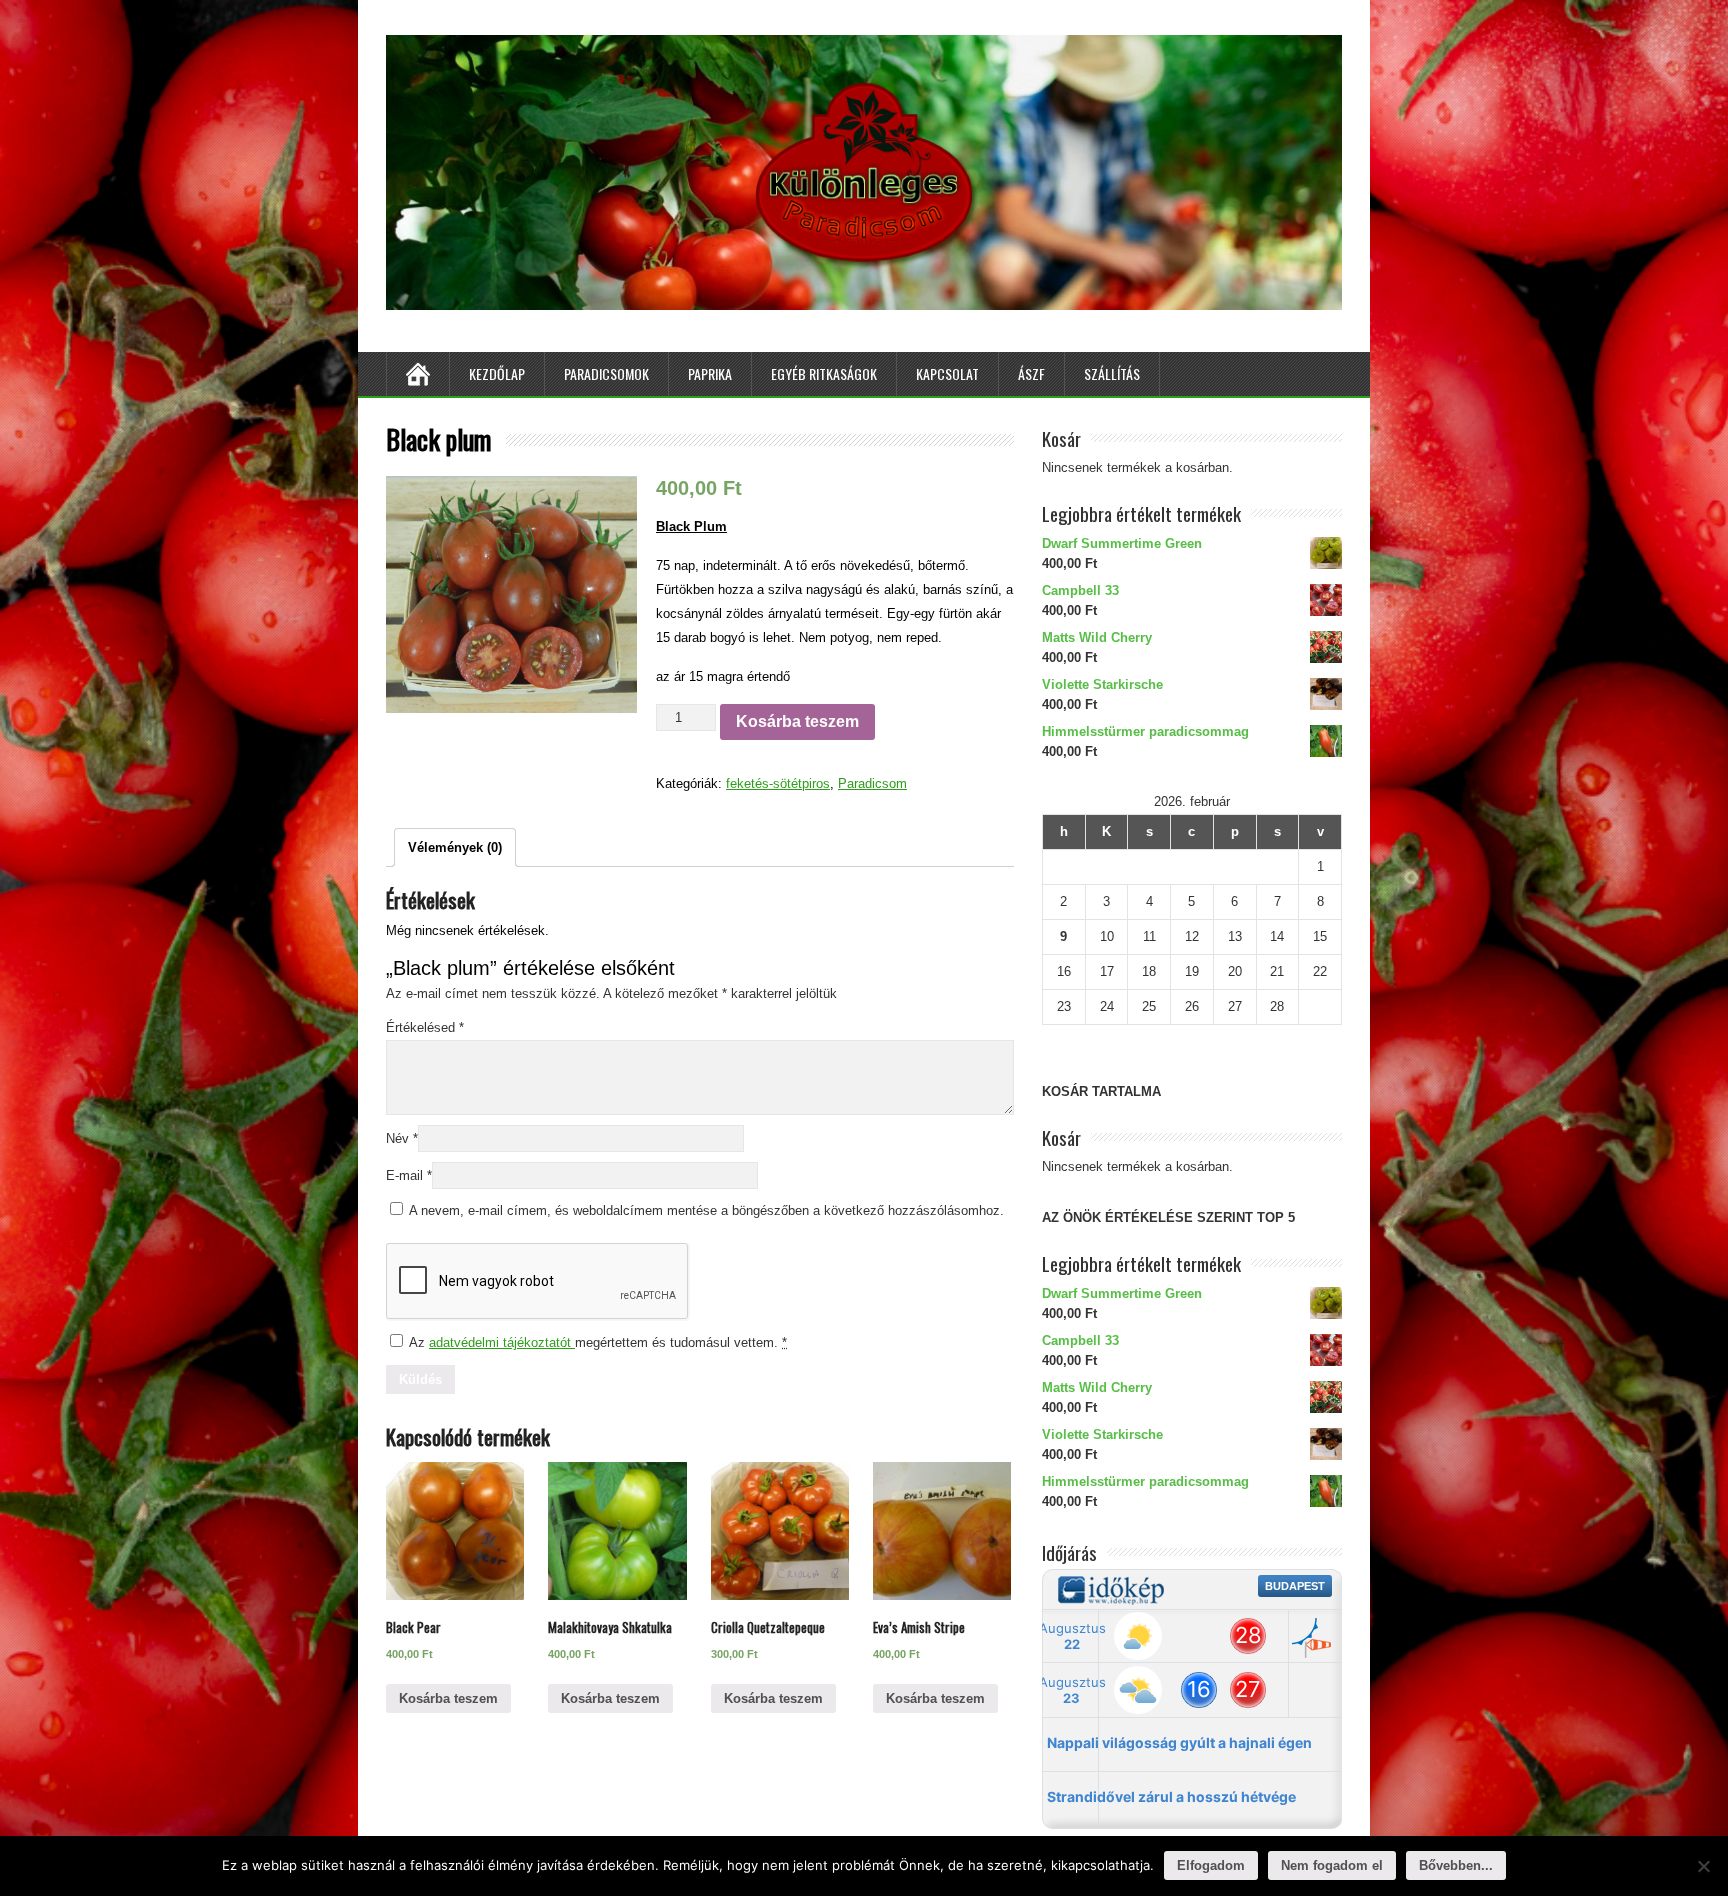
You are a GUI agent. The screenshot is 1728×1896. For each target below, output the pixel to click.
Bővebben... (1456, 1865)
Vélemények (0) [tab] (455, 847)
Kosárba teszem (797, 721)
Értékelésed (425, 1027)
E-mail (409, 1175)
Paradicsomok (606, 373)
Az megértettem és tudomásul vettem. (596, 1342)
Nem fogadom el (1332, 1865)
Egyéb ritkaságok (824, 373)
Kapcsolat (947, 373)
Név (402, 1138)
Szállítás (1112, 373)
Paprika (710, 373)
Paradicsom (872, 783)
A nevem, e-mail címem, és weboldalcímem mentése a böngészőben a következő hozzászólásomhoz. (706, 1210)
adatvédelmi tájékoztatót (502, 1342)
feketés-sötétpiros (778, 783)
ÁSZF (1031, 373)
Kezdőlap (497, 373)
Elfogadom (1211, 1865)
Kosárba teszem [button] (448, 1698)
